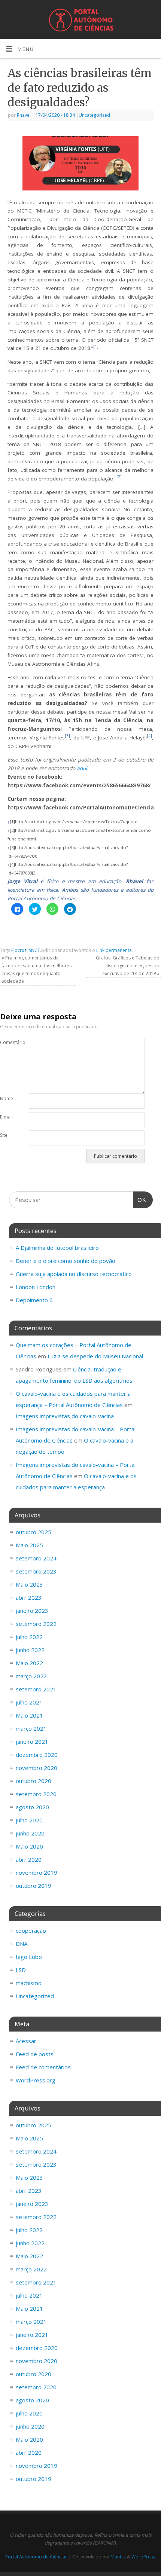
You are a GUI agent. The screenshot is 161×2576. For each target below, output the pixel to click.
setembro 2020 (36, 1794)
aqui (82, 768)
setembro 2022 (36, 1624)
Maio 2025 (29, 1545)
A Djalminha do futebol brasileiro (57, 1248)
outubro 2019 (34, 1886)
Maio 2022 (29, 1663)
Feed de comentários (43, 2067)
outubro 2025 (34, 1532)
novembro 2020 (37, 1768)
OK (140, 1200)
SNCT (34, 950)
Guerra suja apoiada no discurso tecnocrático (74, 1274)
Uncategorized (94, 115)
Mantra (118, 2557)
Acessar (26, 2041)
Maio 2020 (29, 1846)
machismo (29, 1983)
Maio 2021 (29, 1715)
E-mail (6, 1117)
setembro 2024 (36, 1558)
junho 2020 (30, 1833)
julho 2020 (29, 1820)
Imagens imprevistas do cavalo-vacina (65, 1416)
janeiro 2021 (32, 1742)
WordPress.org (36, 2080)
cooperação (31, 1931)
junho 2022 (30, 1650)
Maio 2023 (29, 1584)
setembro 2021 (36, 1689)
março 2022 (31, 1676)
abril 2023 (29, 1597)
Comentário (7, 1042)
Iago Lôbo (29, 1957)
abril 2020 (29, 1859)
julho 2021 (29, 1702)
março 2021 (31, 1728)
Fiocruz (19, 950)
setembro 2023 (36, 1571)
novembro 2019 (37, 1873)
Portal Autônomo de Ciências (36, 2557)
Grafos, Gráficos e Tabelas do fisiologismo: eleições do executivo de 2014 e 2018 (128, 965)
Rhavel (24, 115)
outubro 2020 (34, 1781)
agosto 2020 (32, 1807)
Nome (7, 1098)
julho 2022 (29, 1637)
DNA (22, 1944)
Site (4, 1135)
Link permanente (114, 950)
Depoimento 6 (34, 1300)
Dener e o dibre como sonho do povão (66, 1261)
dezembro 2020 (37, 1755)
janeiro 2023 (32, 1611)
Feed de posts (35, 2054)
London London (36, 1287)
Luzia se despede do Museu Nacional (95, 1356)
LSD (21, 1970)
